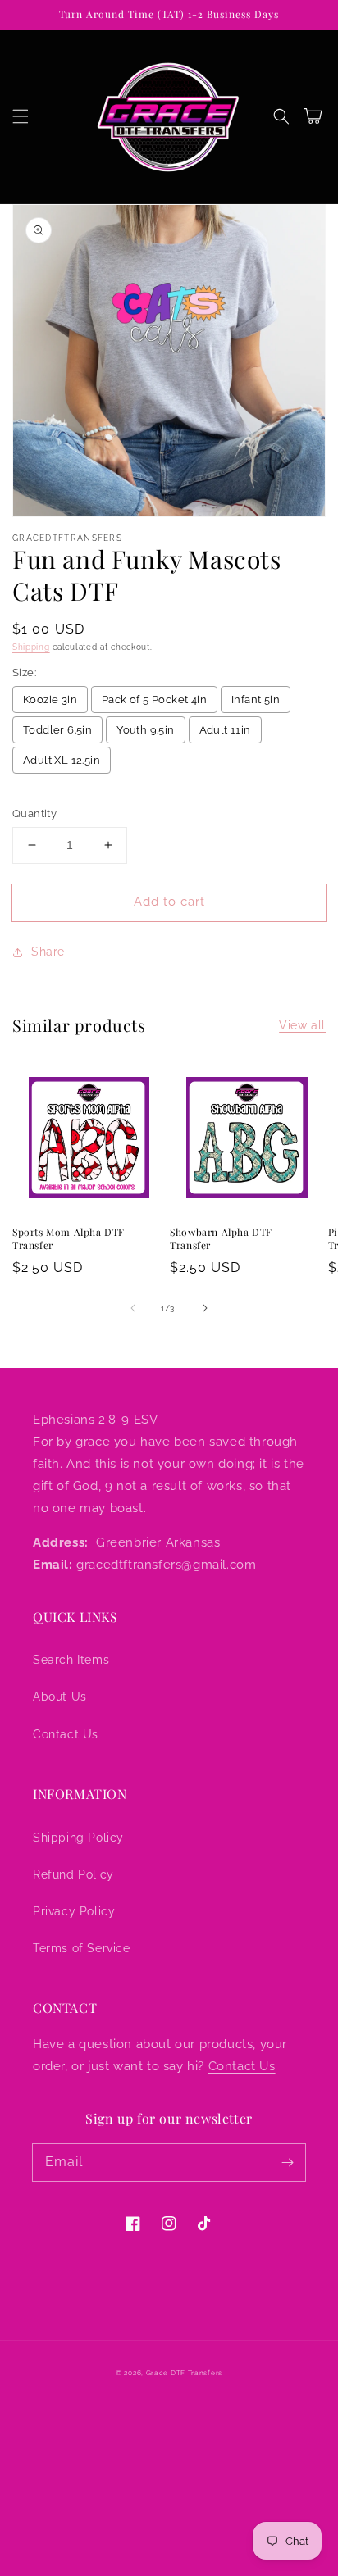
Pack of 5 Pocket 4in (154, 700)
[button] (21, 116)
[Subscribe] (287, 2162)
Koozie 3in (50, 700)
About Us (60, 1697)
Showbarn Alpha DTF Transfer (221, 1239)
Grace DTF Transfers (184, 2373)
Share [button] (48, 952)
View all (302, 1025)
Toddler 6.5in (57, 730)
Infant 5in (256, 700)
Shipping (31, 647)
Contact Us (66, 1734)
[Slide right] (205, 1308)
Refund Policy (73, 1874)
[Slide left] (133, 1308)
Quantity (34, 813)
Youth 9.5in (145, 730)
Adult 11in (225, 730)
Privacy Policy (74, 1911)
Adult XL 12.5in (62, 760)
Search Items (71, 1660)
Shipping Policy (78, 1838)
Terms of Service (82, 1948)
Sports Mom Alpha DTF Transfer (69, 1239)
